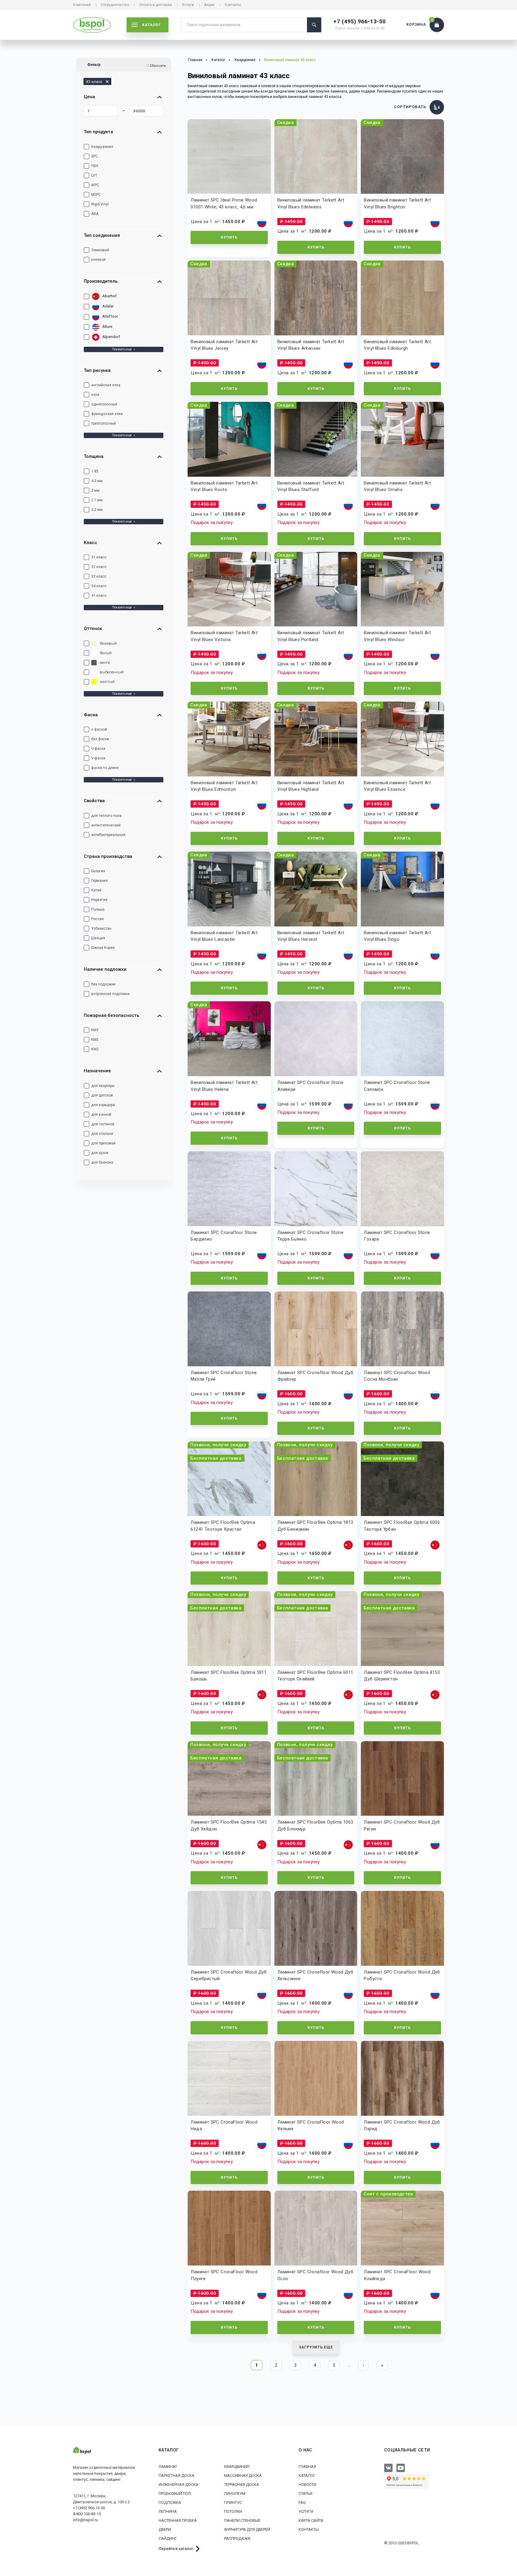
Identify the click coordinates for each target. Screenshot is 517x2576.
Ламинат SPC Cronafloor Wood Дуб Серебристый (229, 1975)
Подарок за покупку (212, 523)
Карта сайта (311, 2520)
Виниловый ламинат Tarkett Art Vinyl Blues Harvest (311, 936)
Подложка (170, 2502)
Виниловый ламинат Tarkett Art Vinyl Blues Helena (224, 1086)
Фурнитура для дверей (247, 2529)
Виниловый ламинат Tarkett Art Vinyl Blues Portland (311, 636)
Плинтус (233, 2502)
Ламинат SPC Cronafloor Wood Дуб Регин (402, 1825)
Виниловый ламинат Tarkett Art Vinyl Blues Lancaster (224, 936)
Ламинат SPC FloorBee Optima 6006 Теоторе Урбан (402, 1526)
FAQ (302, 2502)
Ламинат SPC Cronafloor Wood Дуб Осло (315, 2275)
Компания (82, 5)
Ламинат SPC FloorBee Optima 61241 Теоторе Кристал (223, 1526)
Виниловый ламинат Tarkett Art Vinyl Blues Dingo (397, 936)
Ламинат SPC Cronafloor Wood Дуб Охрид (402, 2126)
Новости (307, 2485)
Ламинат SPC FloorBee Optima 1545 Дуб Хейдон (229, 1825)
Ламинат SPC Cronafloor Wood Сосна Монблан (397, 1376)
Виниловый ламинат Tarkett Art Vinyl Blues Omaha (397, 486)
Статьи (305, 2494)
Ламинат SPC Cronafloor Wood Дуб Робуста (402, 1975)
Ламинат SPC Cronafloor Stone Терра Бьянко (310, 1236)
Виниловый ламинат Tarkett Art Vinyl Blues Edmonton (224, 786)
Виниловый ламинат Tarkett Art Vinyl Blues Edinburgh (397, 345)
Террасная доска (242, 2485)
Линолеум (235, 2494)
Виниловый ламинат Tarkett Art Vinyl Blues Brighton (397, 203)
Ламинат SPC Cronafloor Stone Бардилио (224, 1236)
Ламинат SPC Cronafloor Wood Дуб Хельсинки (315, 1975)
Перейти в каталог (176, 2549)
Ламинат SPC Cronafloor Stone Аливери (310, 1086)
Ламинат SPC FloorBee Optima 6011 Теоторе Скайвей (315, 1676)
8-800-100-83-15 (87, 2514)
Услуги (188, 5)
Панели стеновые (242, 2520)
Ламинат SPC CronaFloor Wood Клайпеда (397, 2275)
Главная (307, 2467)
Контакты (233, 5)
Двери (165, 2529)
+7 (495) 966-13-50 (359, 21)
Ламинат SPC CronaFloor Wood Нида (224, 2126)
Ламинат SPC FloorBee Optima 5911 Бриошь (229, 1676)
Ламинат (168, 2467)
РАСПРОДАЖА (237, 2538)
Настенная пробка (178, 2520)
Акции (209, 5)
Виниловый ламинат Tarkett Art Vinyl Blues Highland (311, 786)
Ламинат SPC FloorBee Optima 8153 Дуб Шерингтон (402, 1676)
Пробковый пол (175, 2494)
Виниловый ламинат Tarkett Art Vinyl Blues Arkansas (311, 345)
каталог (152, 25)
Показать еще (122, 349)
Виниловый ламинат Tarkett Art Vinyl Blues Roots (224, 486)
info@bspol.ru (85, 2520)
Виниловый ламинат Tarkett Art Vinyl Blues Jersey (224, 345)
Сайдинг (168, 2538)
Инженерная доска (178, 2485)
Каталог (307, 2476)
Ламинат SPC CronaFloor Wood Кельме (311, 2126)
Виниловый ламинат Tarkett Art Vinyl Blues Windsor (397, 636)
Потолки (233, 2511)
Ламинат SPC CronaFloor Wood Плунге (224, 2275)
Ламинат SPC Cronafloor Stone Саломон (397, 1086)
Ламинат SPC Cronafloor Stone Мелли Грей (224, 1376)
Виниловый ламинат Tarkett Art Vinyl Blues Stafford (311, 486)
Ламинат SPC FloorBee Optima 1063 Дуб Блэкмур (315, 1825)
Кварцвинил (245, 60)
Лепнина (168, 2511)
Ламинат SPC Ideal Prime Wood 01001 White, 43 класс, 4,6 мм (224, 203)
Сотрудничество (115, 5)
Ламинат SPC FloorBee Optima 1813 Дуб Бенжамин (315, 1526)
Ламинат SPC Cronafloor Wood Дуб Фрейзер (315, 1376)
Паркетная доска (177, 2476)
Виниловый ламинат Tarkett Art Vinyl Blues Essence (397, 786)
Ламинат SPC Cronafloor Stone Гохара (397, 1236)
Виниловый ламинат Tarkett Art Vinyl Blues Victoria (224, 636)
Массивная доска (243, 2476)
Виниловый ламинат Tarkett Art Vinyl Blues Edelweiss (311, 203)
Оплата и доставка (155, 5)
